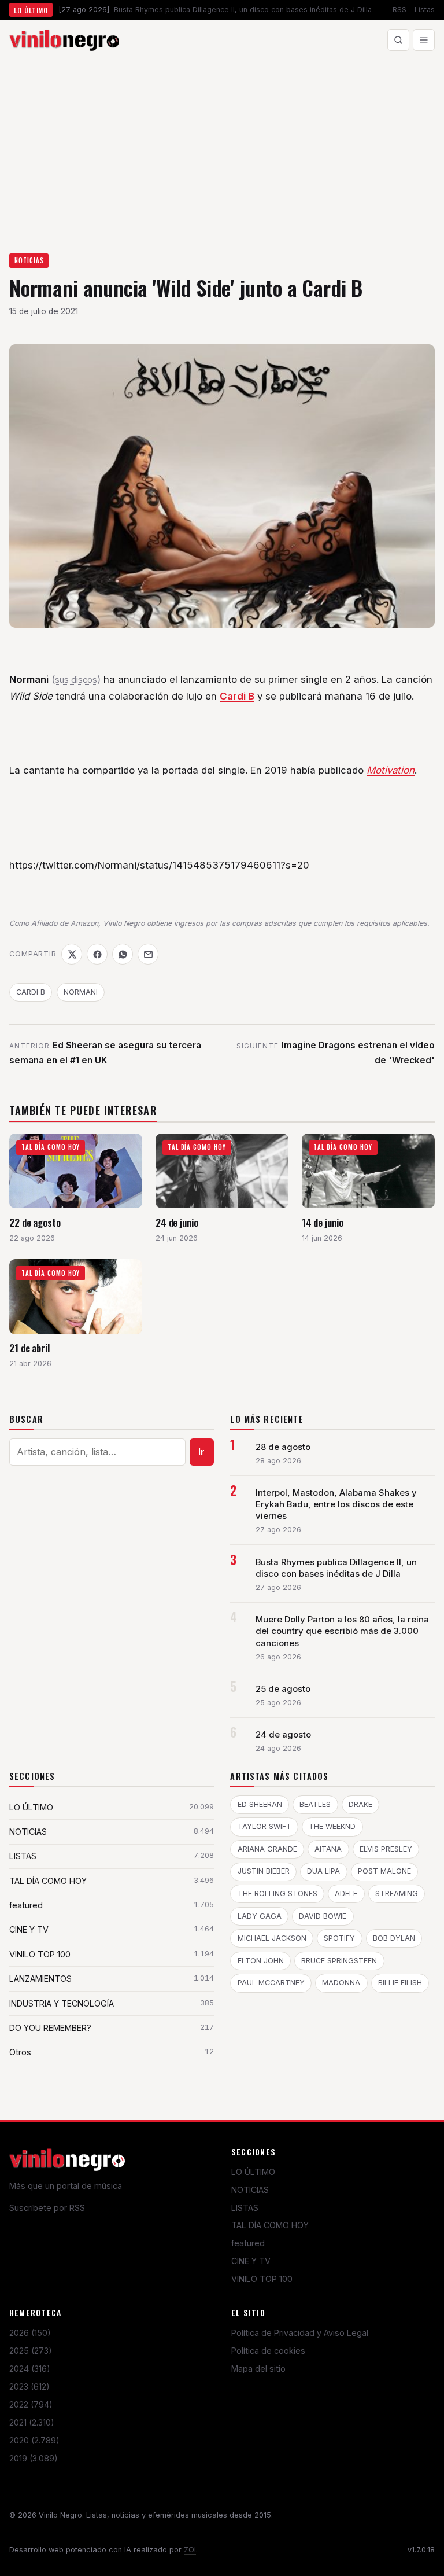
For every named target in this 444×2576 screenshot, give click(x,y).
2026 (30, 2333)
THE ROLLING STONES (277, 1894)
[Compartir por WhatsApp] (123, 954)
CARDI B (31, 992)
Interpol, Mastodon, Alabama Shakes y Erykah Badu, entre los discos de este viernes (336, 1504)
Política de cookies (268, 2351)
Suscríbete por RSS (47, 2208)
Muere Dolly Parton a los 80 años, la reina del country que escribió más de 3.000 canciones (342, 1631)
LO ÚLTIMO (253, 2172)
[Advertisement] (222, 147)
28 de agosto (283, 1447)
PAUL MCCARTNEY (271, 1983)
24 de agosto (283, 1735)
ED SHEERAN (260, 1804)
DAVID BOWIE (323, 1916)
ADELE (346, 1894)
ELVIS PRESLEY (386, 1849)
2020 (34, 2440)
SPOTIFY (339, 1938)
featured (248, 2243)
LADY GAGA (260, 1916)
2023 (29, 2387)
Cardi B (237, 696)
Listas (425, 10)
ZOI (190, 2550)
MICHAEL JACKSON (272, 1938)
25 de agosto (283, 1689)
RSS (399, 10)
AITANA (328, 1849)
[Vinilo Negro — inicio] (64, 40)
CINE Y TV (251, 2261)
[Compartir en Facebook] (97, 954)
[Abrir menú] (424, 40)
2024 (30, 2369)
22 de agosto (35, 1222)
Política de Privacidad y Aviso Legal (300, 2333)
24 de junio (177, 1222)
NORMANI (81, 992)
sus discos (76, 680)
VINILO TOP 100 (262, 2279)
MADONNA (341, 1983)
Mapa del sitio (258, 2369)
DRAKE (360, 1804)
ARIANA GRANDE (267, 1849)
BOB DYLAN (394, 1938)
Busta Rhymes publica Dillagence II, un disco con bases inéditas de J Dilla (336, 1568)
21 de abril (29, 1348)
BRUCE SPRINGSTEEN (339, 1961)
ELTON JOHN (261, 1961)
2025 (31, 2351)
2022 (31, 2404)
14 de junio (323, 1222)
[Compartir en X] (72, 954)
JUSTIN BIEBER (264, 1871)
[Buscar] (398, 40)
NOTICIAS (29, 260)
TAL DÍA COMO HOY (270, 2225)
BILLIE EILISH (400, 1983)
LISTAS (245, 2208)
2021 (32, 2422)
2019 (34, 2458)
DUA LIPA (323, 1871)
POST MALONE (384, 1871)
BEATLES (315, 1804)
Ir (201, 1452)
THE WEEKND (332, 1826)
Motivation (391, 770)
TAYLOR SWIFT (264, 1826)
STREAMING (397, 1894)
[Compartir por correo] (148, 954)
